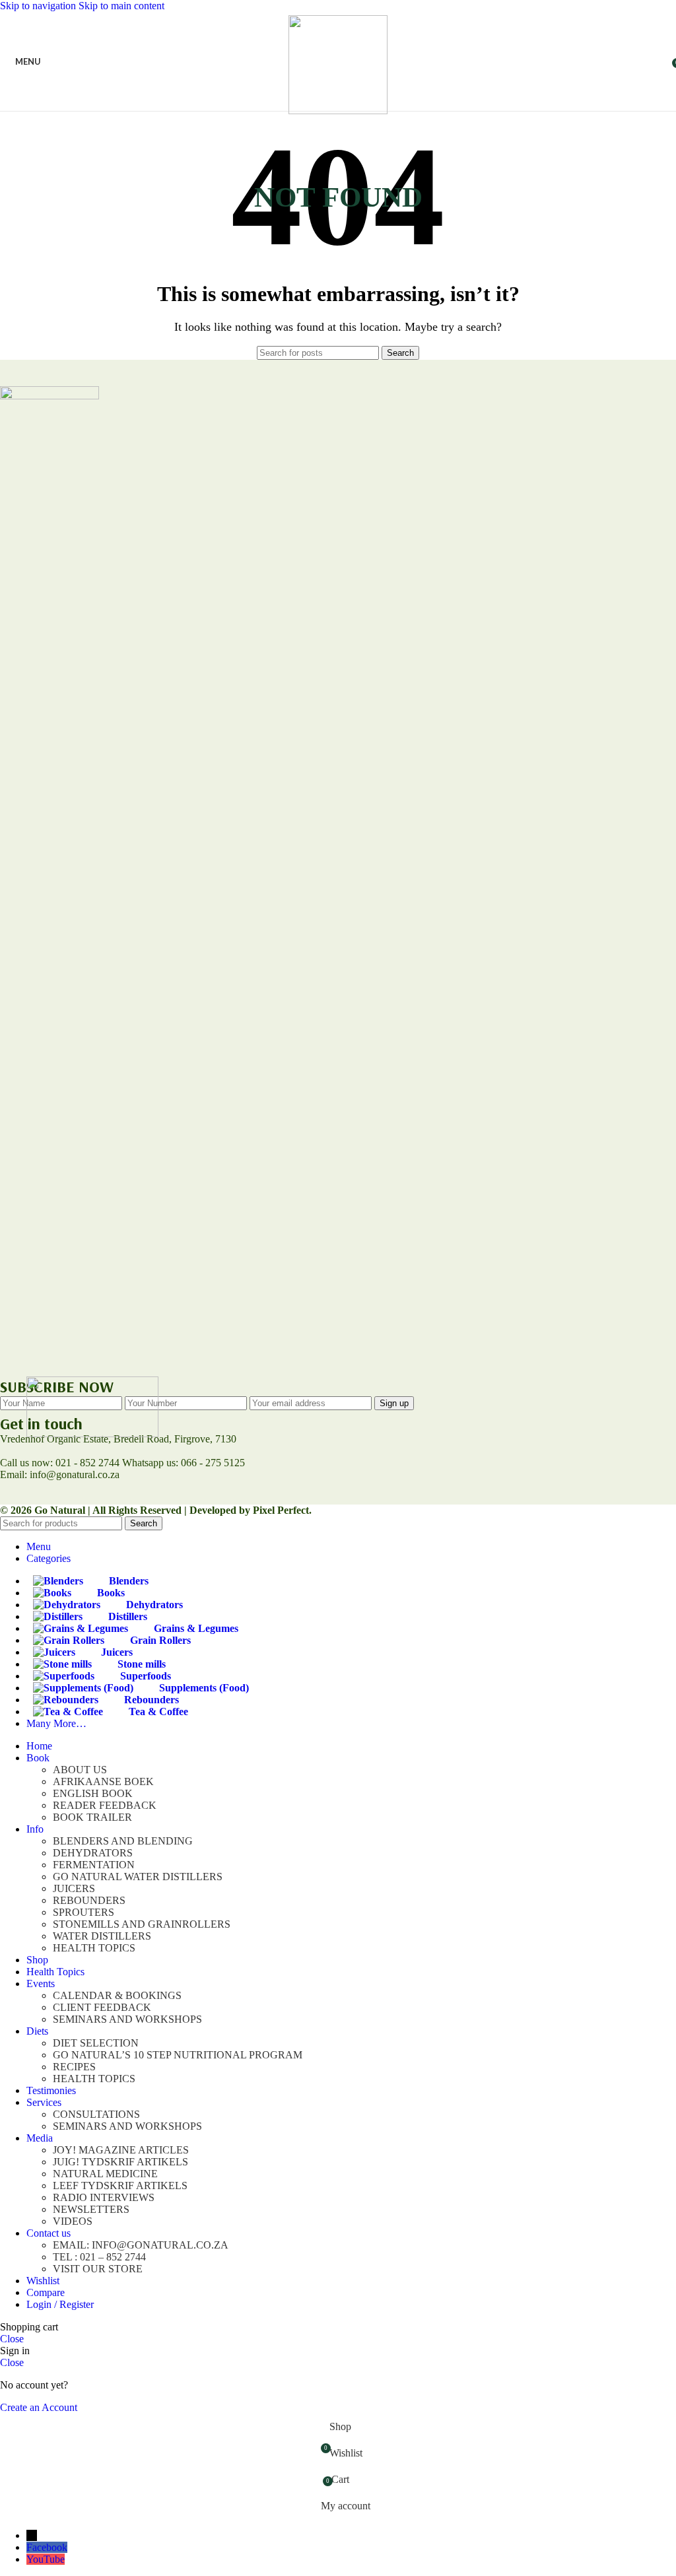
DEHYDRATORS (93, 1853)
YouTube (46, 2559)
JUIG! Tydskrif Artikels (120, 2162)
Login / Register (60, 2304)
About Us (80, 1770)
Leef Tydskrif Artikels (120, 2186)
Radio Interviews (104, 2197)
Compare (46, 2292)
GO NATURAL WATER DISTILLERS (138, 1877)
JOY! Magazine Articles (121, 2150)
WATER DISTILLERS (102, 1936)
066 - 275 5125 (213, 1463)
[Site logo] (338, 111)
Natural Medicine (105, 2174)
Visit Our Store (98, 2269)
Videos (73, 2221)
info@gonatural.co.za (73, 1474)
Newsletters (91, 2209)
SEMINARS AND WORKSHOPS (127, 2019)
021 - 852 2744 (87, 1463)
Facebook (47, 2547)
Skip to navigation (39, 6)
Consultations (96, 2114)
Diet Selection (96, 2043)
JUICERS (74, 1888)
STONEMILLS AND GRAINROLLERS (142, 1924)
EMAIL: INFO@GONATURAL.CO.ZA (141, 2245)
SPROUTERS (84, 1912)
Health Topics (94, 1948)
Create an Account (39, 2407)
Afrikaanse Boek (103, 1781)
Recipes (74, 2067)
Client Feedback (102, 2007)
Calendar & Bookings (117, 1995)
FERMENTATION (94, 1865)
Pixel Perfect (281, 1510)
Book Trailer (92, 1817)
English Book (93, 1793)
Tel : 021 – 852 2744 (99, 2257)
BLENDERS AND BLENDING (123, 1841)
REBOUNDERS (89, 1900)
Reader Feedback (105, 1805)
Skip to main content (121, 6)
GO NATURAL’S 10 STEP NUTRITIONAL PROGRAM (178, 2055)
